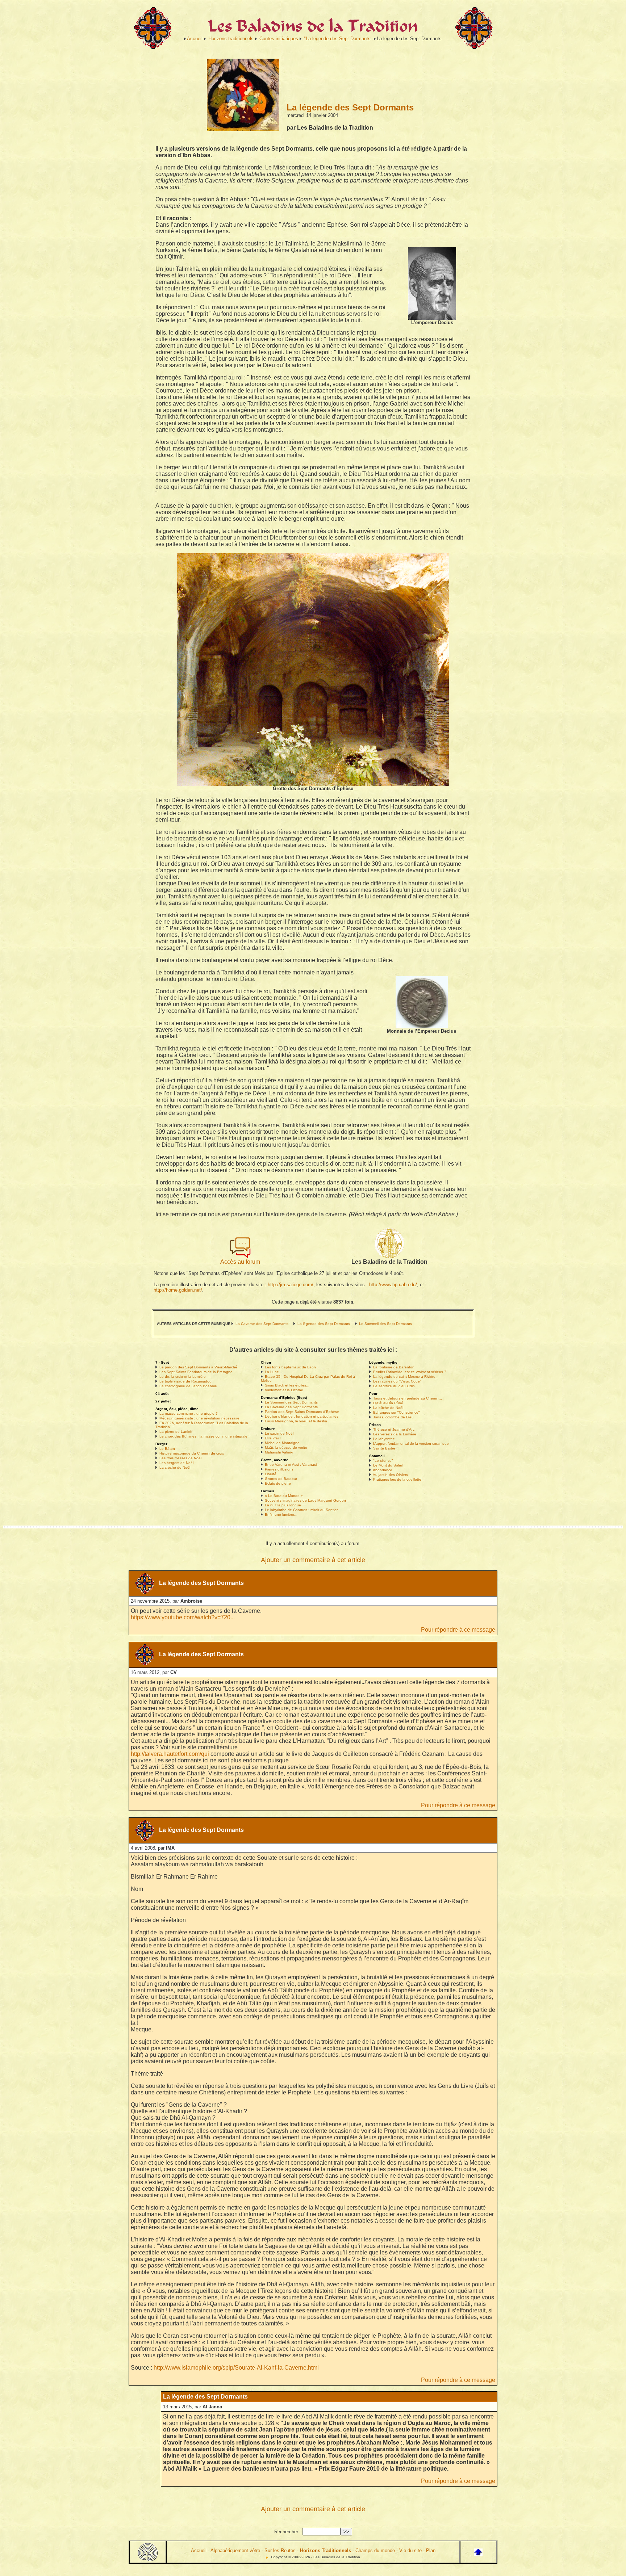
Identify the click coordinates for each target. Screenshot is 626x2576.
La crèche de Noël (175, 1467)
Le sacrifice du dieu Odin (394, 1386)
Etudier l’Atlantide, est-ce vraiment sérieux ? (410, 1372)
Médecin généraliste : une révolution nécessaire (199, 1418)
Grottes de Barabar (281, 1479)
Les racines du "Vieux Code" (397, 1381)
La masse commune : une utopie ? (189, 1413)
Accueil (195, 39)
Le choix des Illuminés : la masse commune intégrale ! (205, 1436)
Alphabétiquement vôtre (235, 2550)
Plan (431, 2550)
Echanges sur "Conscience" (397, 1412)
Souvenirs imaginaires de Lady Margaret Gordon (305, 1500)
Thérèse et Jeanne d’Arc (394, 1429)
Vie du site (410, 2550)
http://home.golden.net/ (178, 1290)
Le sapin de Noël (279, 1433)
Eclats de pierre (278, 1483)
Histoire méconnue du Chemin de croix (192, 1453)
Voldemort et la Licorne (284, 1390)
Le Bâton (167, 1449)
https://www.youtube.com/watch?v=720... (183, 1617)
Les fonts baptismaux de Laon (290, 1367)
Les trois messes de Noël (180, 1458)
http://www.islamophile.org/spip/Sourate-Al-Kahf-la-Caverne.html (236, 2368)
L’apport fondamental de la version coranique (411, 1444)
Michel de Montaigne (282, 1443)
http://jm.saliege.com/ (291, 1285)
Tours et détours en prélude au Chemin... (408, 1398)
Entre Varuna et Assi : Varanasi (291, 1465)
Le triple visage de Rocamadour (186, 1381)
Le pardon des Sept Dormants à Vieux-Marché (198, 1367)
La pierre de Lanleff (176, 1432)
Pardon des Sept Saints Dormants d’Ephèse (302, 1412)
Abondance (383, 1470)
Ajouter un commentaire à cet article (313, 1560)
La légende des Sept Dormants (324, 1324)
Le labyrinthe (384, 1439)
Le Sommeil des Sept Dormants (385, 1324)
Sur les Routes (280, 2550)
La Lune (272, 1372)
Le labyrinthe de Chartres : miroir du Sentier (301, 1510)
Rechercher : (288, 2532)
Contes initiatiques (279, 39)
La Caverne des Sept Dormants (262, 1324)
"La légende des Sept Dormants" (338, 39)
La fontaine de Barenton (394, 1367)
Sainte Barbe (384, 1448)
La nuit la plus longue (283, 1505)
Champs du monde (375, 2550)
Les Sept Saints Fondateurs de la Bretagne (196, 1372)
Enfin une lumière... (281, 1514)
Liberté (271, 1474)
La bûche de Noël (388, 1408)
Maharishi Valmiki (279, 1452)
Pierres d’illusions (279, 1469)
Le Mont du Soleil (388, 1465)
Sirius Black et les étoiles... (287, 1385)
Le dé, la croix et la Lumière (183, 1377)
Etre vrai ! (273, 1438)
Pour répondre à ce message (458, 1630)
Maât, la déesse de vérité (286, 1448)
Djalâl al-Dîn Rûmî (388, 1403)
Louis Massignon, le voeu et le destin (296, 1421)
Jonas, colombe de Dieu (393, 1417)
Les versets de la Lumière (395, 1434)
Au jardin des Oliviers (390, 1475)
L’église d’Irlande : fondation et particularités (302, 1416)
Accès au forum (240, 1262)
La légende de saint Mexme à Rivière (404, 1377)
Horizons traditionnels (231, 39)
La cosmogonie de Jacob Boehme (188, 1386)
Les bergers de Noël (176, 1463)
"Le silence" (383, 1461)
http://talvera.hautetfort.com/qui (170, 1754)
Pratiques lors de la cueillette (397, 1479)
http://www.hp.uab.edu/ (393, 1285)
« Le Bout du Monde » (284, 1496)
